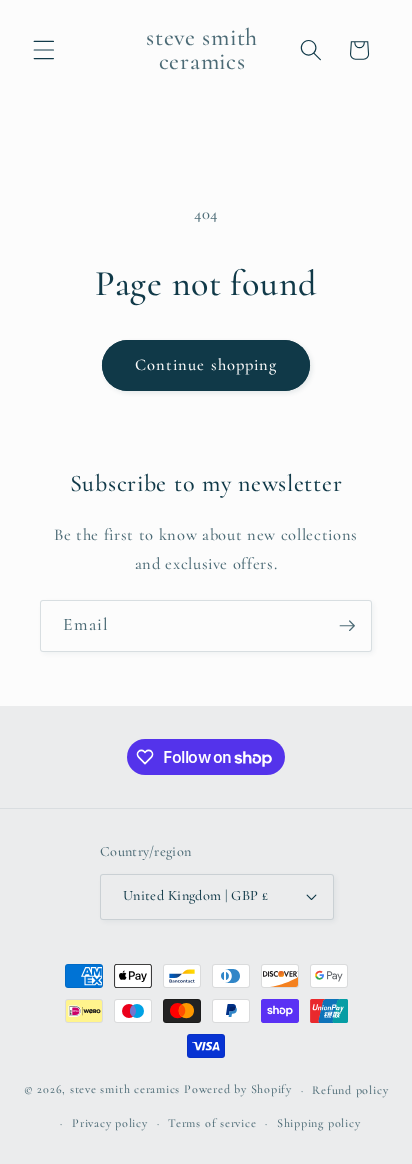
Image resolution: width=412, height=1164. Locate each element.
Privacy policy (110, 1123)
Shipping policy (319, 1123)
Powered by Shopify (238, 1090)
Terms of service (212, 1123)
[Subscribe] (347, 626)
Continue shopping (206, 365)
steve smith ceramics (125, 1090)
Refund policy (350, 1090)
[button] (44, 50)
